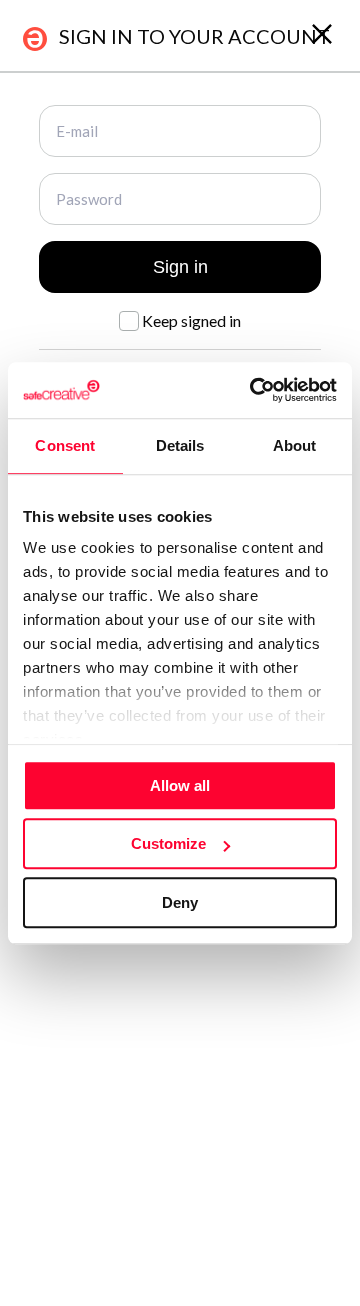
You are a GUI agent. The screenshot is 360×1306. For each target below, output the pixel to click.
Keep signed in (190, 320)
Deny (180, 902)
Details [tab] (180, 445)
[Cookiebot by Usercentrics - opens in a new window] (254, 390)
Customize (168, 843)
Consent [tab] (65, 445)
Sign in (180, 267)
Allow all (180, 785)
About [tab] (295, 445)
